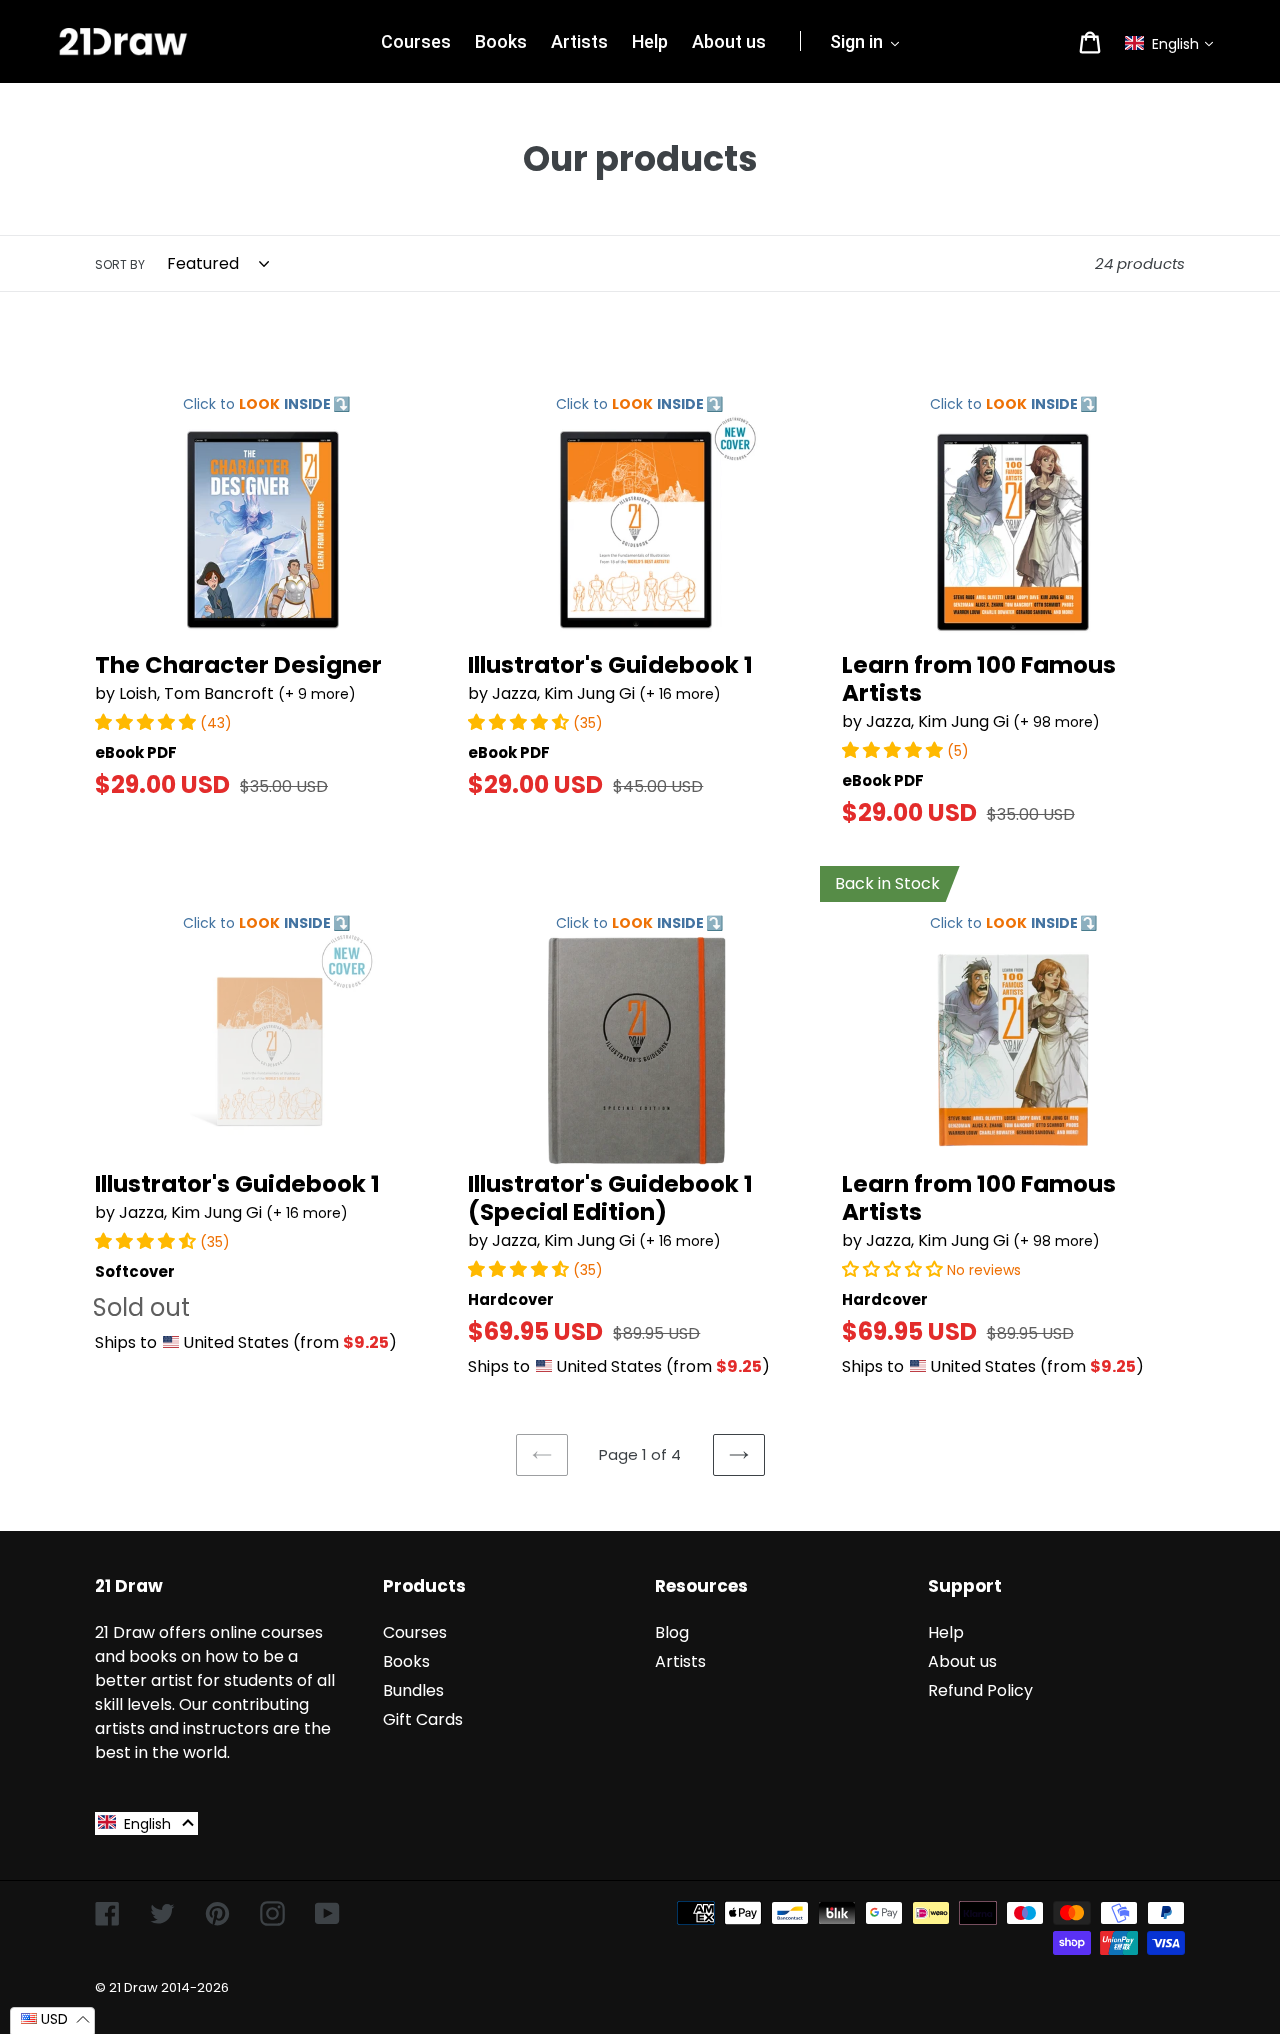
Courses (415, 1632)
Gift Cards (423, 1719)
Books (406, 1661)
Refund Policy (980, 1690)
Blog (672, 1632)
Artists (680, 1661)
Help (946, 1632)
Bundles (413, 1690)
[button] (1173, 44)
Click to (266, 404)
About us (962, 1661)
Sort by (120, 264)
